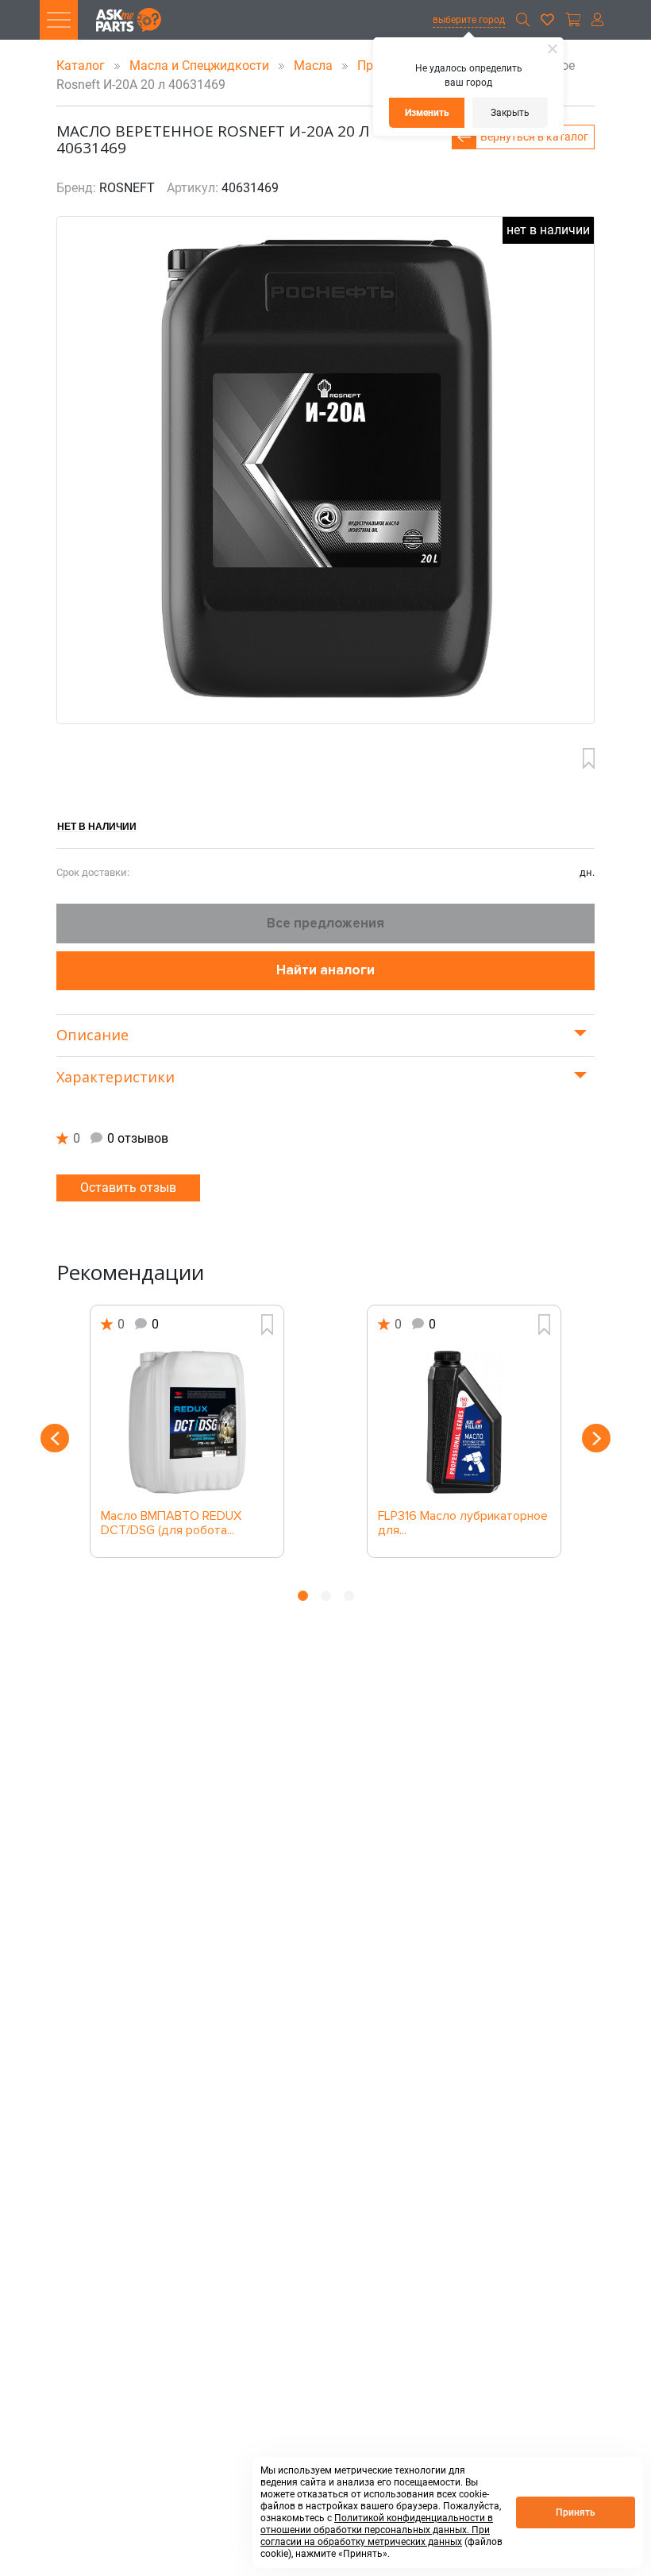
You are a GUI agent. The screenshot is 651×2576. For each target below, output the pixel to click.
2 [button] (326, 1596)
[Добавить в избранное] (589, 758)
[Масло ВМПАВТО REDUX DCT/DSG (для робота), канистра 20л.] (187, 1422)
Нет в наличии (97, 826)
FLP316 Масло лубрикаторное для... (463, 1524)
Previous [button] (55, 1438)
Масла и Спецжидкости (201, 66)
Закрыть (510, 113)
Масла (315, 66)
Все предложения (325, 923)
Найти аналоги (325, 970)
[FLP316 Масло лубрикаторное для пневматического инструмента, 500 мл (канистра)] (464, 1422)
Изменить (427, 113)
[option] (187, 1431)
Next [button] (596, 1438)
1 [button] (303, 1596)
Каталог (82, 66)
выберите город (469, 20)
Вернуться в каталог (534, 137)
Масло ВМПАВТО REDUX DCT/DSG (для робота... (171, 1524)
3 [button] (349, 1596)
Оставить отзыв (128, 1188)
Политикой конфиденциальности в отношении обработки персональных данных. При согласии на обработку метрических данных (377, 2530)
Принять (576, 2512)
